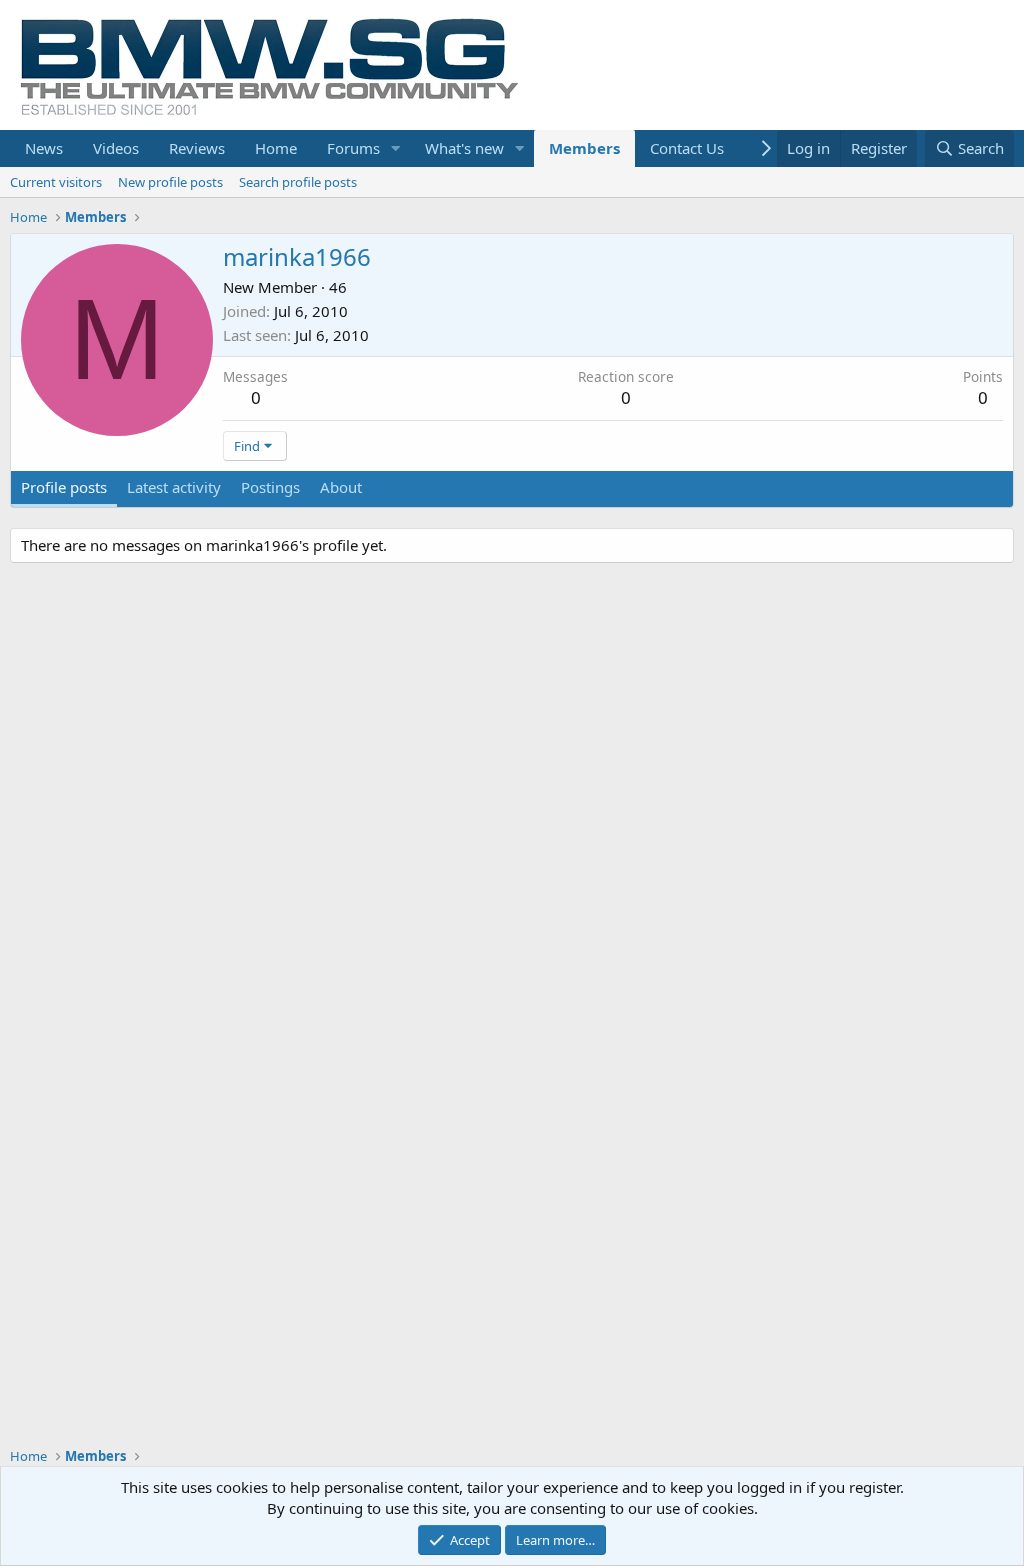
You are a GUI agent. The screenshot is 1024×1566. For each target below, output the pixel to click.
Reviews (197, 148)
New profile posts (170, 182)
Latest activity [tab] (174, 487)
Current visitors (56, 182)
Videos (116, 148)
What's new (464, 148)
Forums (353, 148)
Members (584, 148)
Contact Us (687, 148)
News (44, 148)
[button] (396, 148)
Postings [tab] (270, 487)
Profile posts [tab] (64, 487)
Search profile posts (298, 182)
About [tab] (341, 487)
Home (276, 148)
